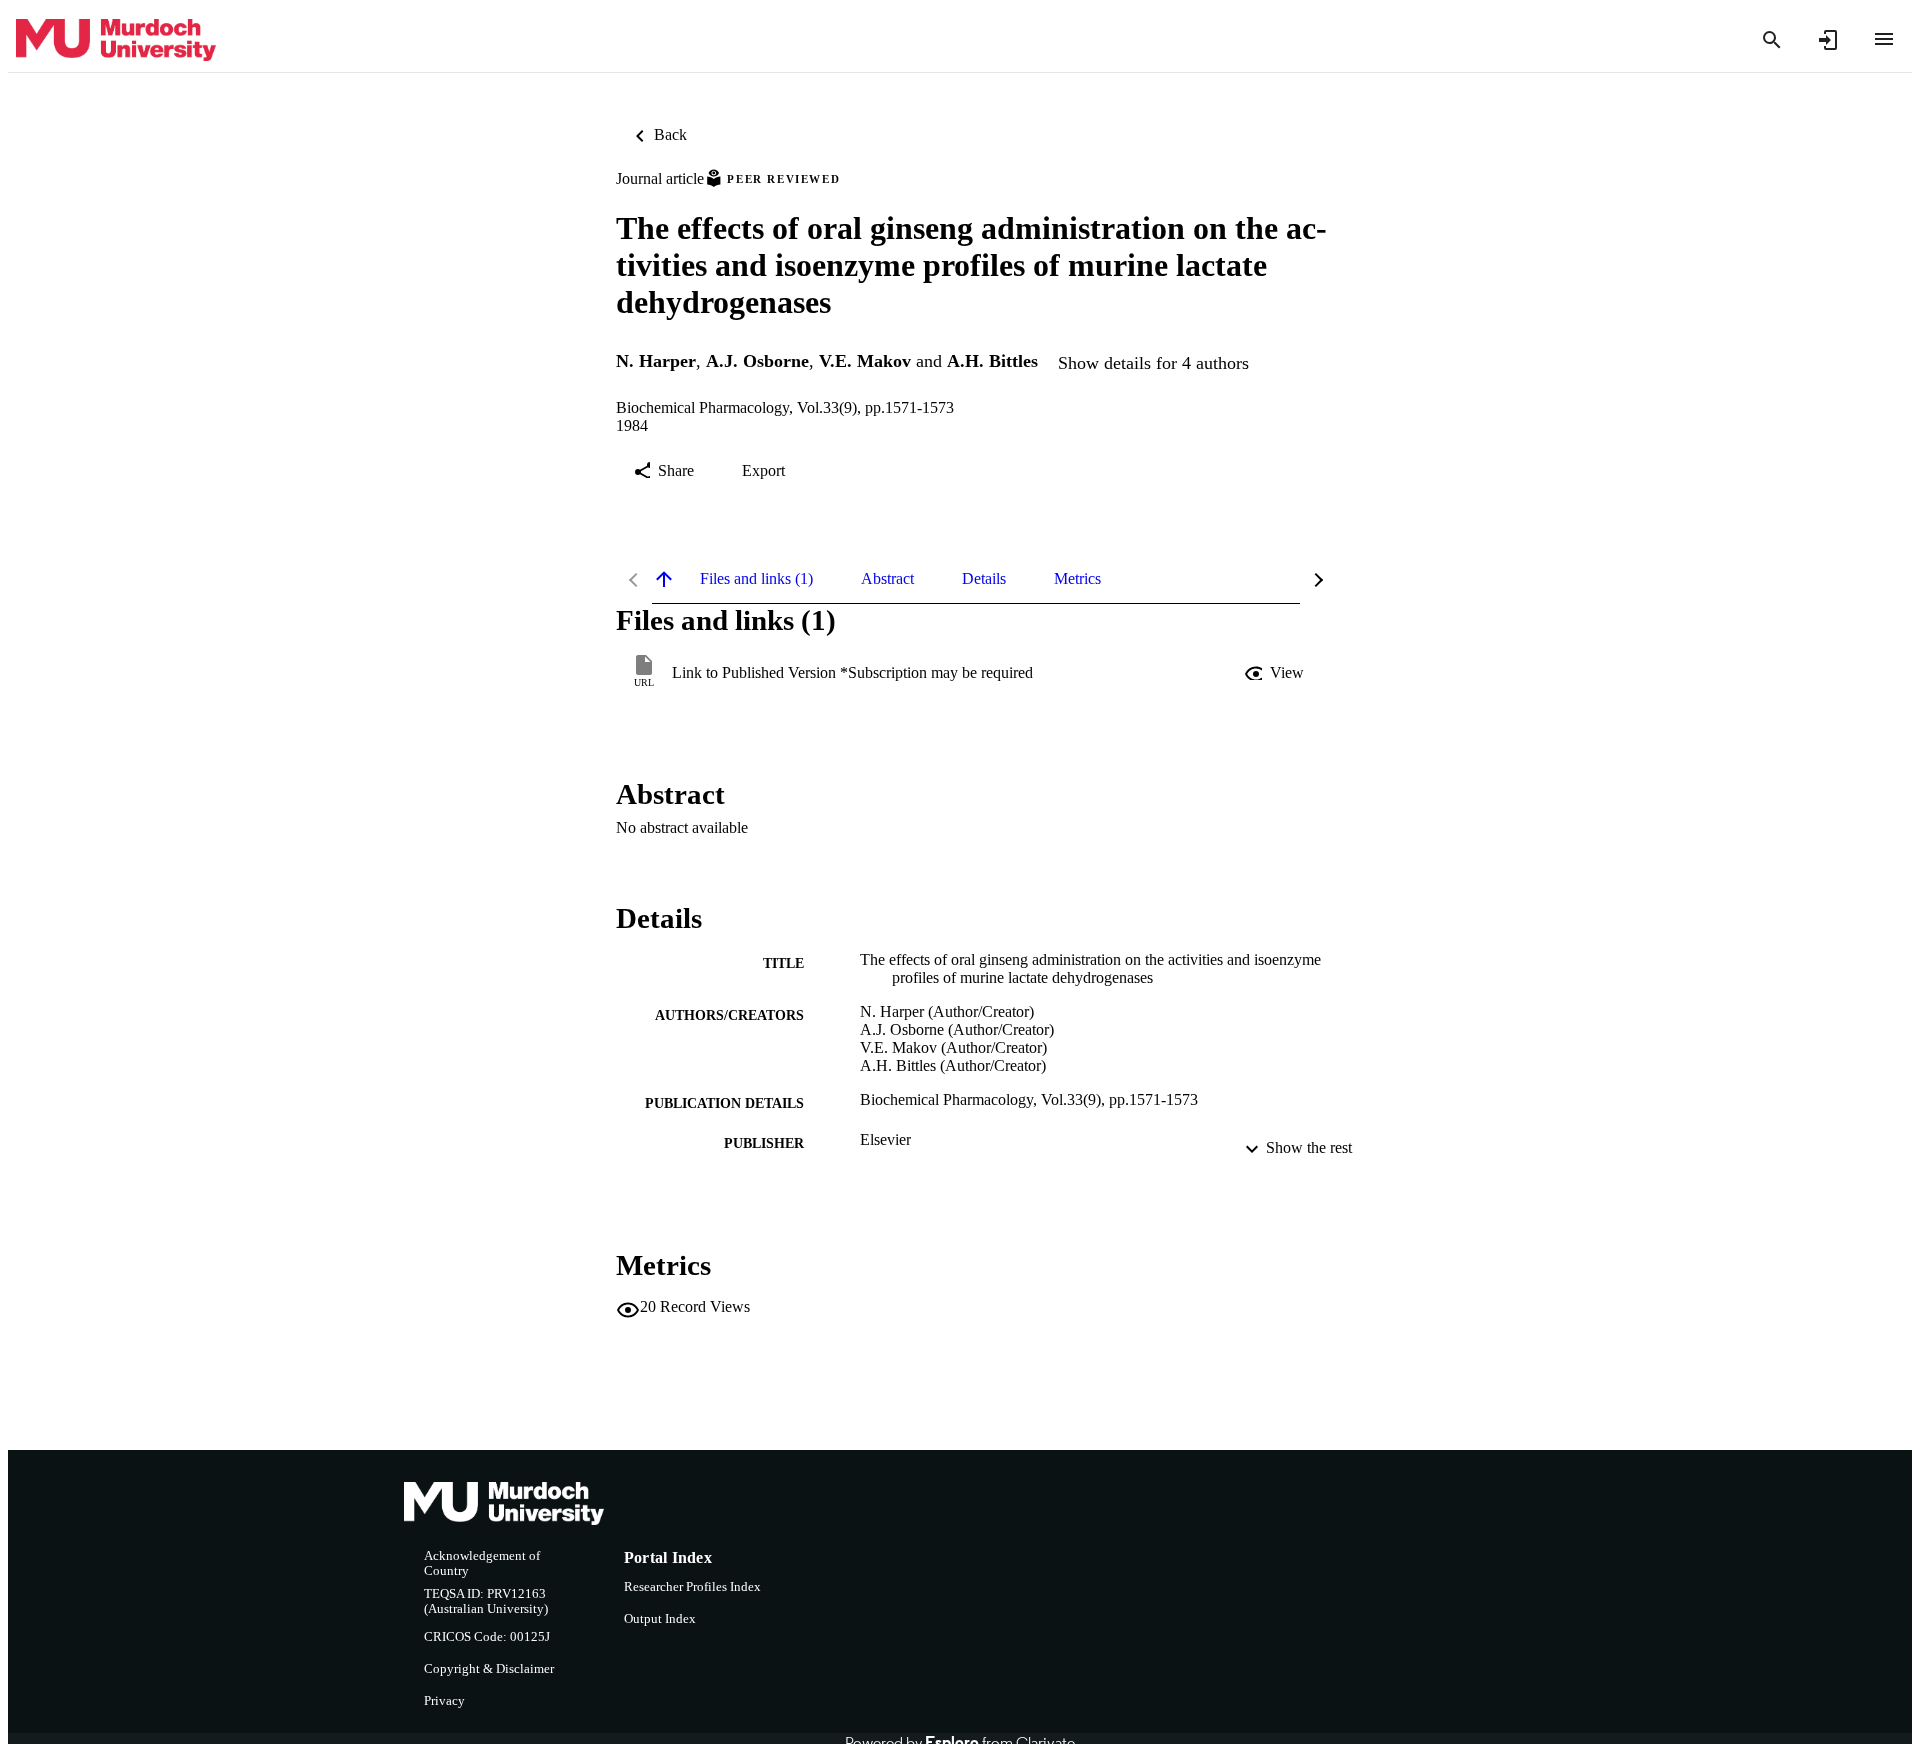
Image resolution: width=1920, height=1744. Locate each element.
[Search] (1772, 40)
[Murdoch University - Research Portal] (116, 40)
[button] (1276, 673)
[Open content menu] (1884, 39)
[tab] (756, 579)
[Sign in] (1828, 40)
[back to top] (664, 579)
